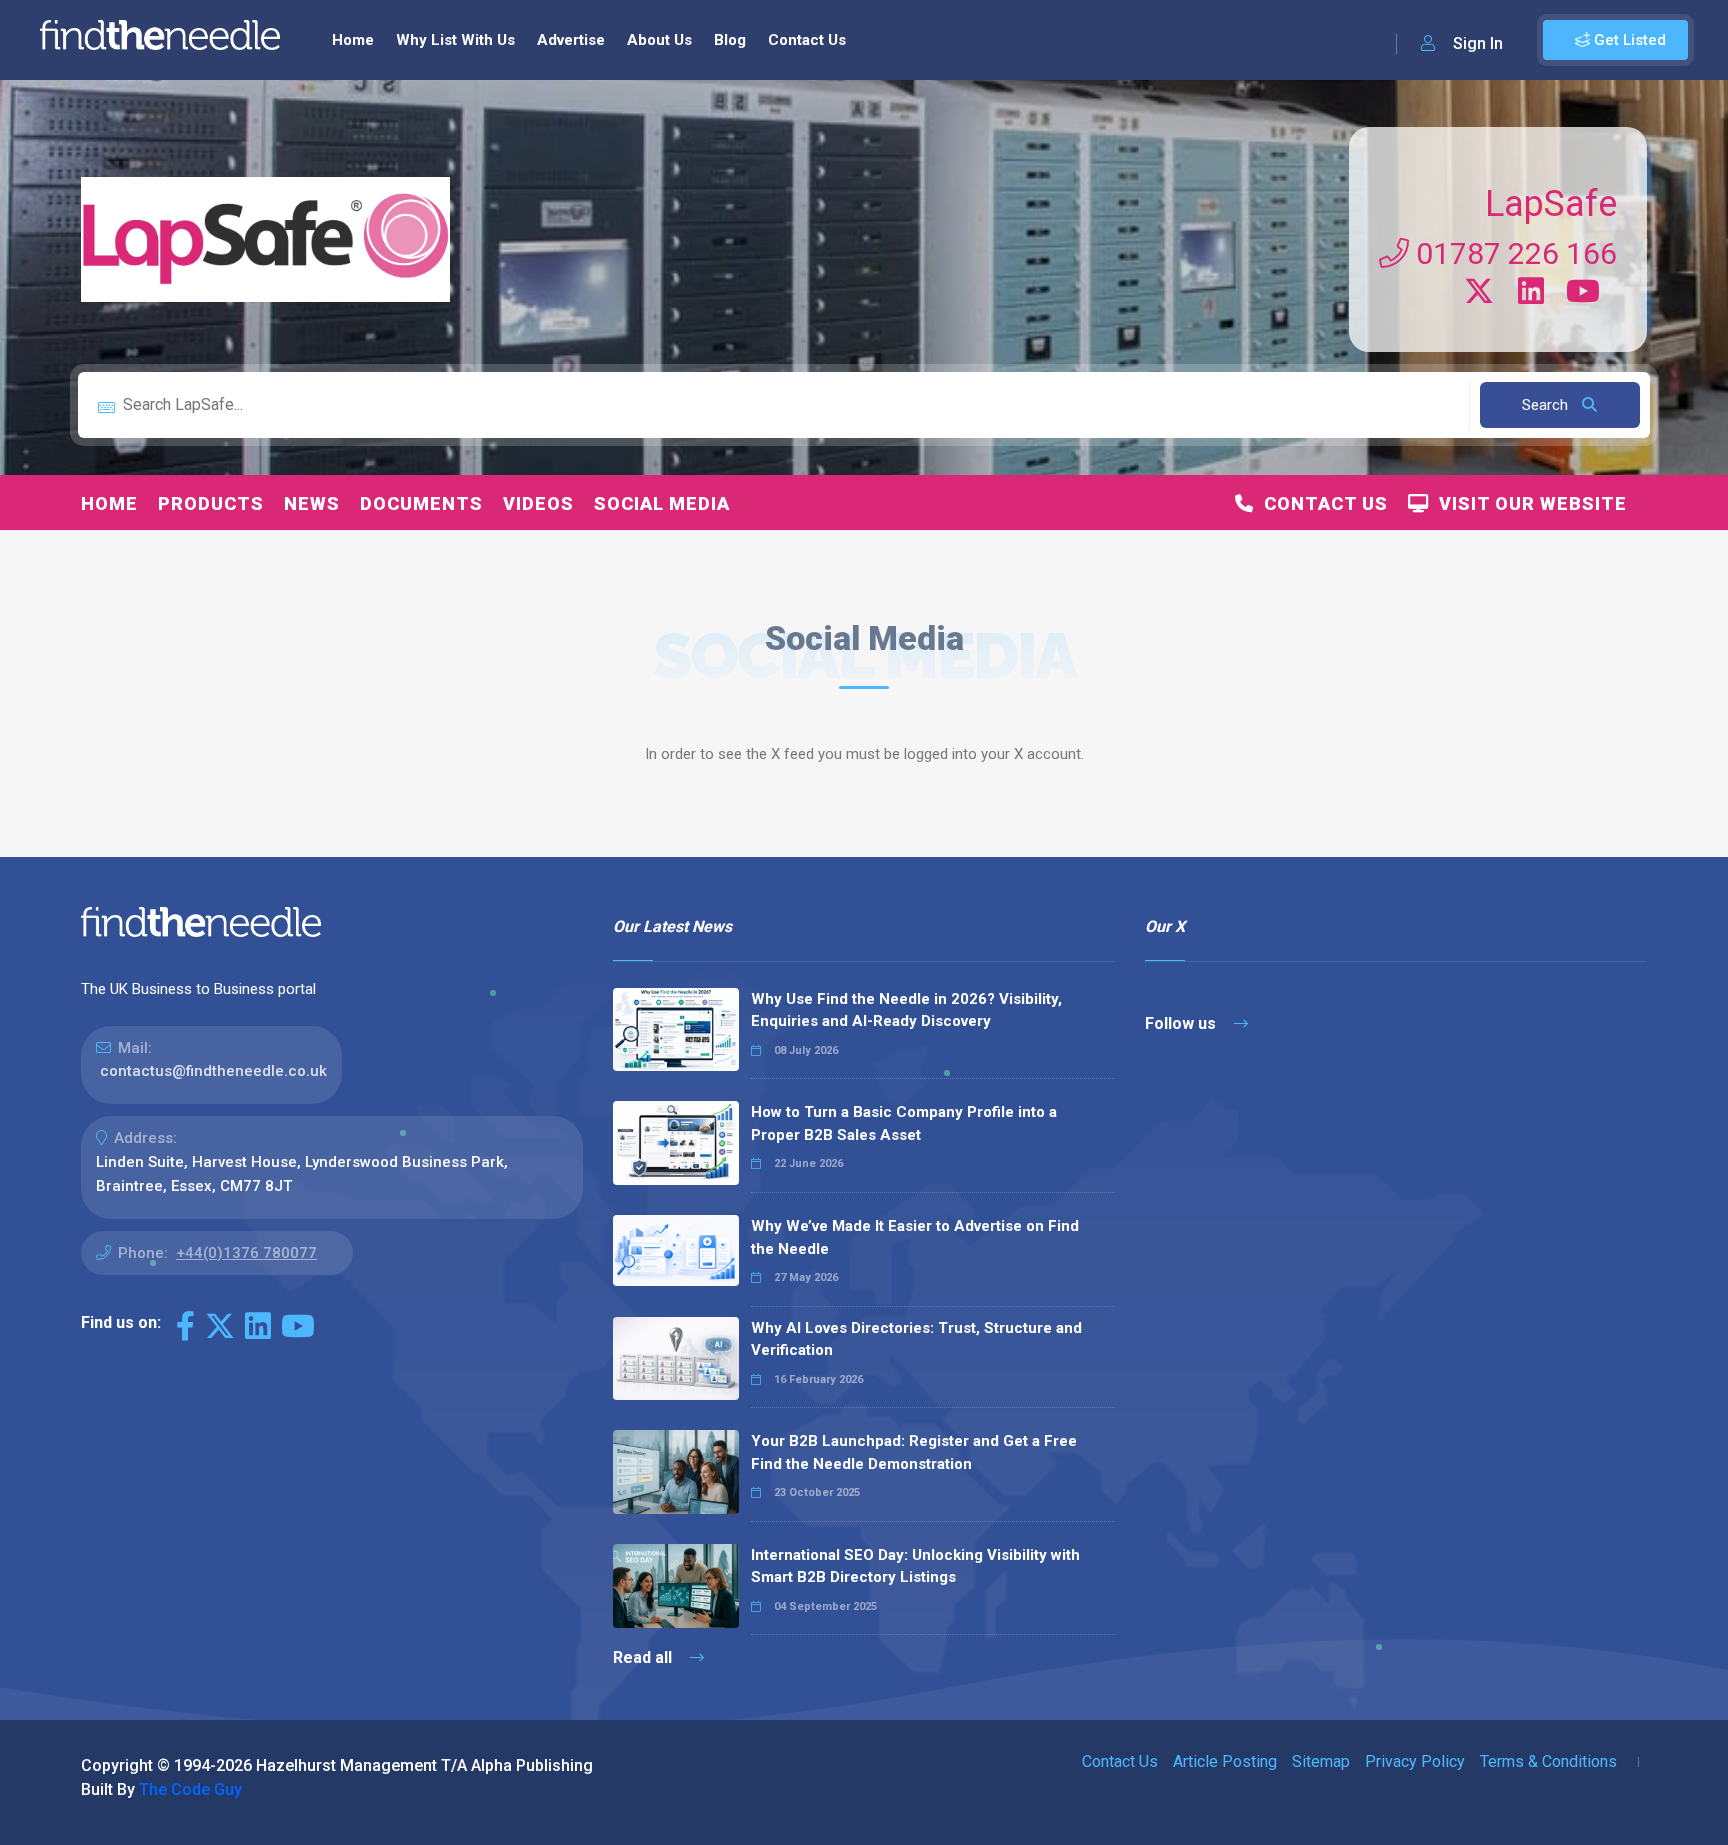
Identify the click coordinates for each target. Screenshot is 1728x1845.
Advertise (571, 40)
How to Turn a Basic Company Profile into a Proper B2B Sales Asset (904, 1123)
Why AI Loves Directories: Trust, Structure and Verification (916, 1339)
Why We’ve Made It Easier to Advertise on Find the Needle (915, 1237)
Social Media (662, 503)
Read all (644, 1657)
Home (353, 40)
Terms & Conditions (1548, 1761)
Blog (730, 40)
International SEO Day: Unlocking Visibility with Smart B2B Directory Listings (915, 1566)
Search (1547, 405)
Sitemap (1321, 1761)
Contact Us (807, 40)
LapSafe (1551, 204)
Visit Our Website (1528, 503)
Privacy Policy (1415, 1761)
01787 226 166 (1513, 253)
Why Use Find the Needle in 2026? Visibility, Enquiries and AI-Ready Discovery (906, 1010)
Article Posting (1225, 1761)
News (312, 503)
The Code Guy (190, 1789)
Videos (538, 503)
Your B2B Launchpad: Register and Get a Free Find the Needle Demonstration (914, 1452)
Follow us (1182, 1023)
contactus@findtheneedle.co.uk (213, 1071)
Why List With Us (455, 40)
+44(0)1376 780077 (246, 1253)
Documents (421, 503)
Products (211, 503)
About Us (659, 40)
